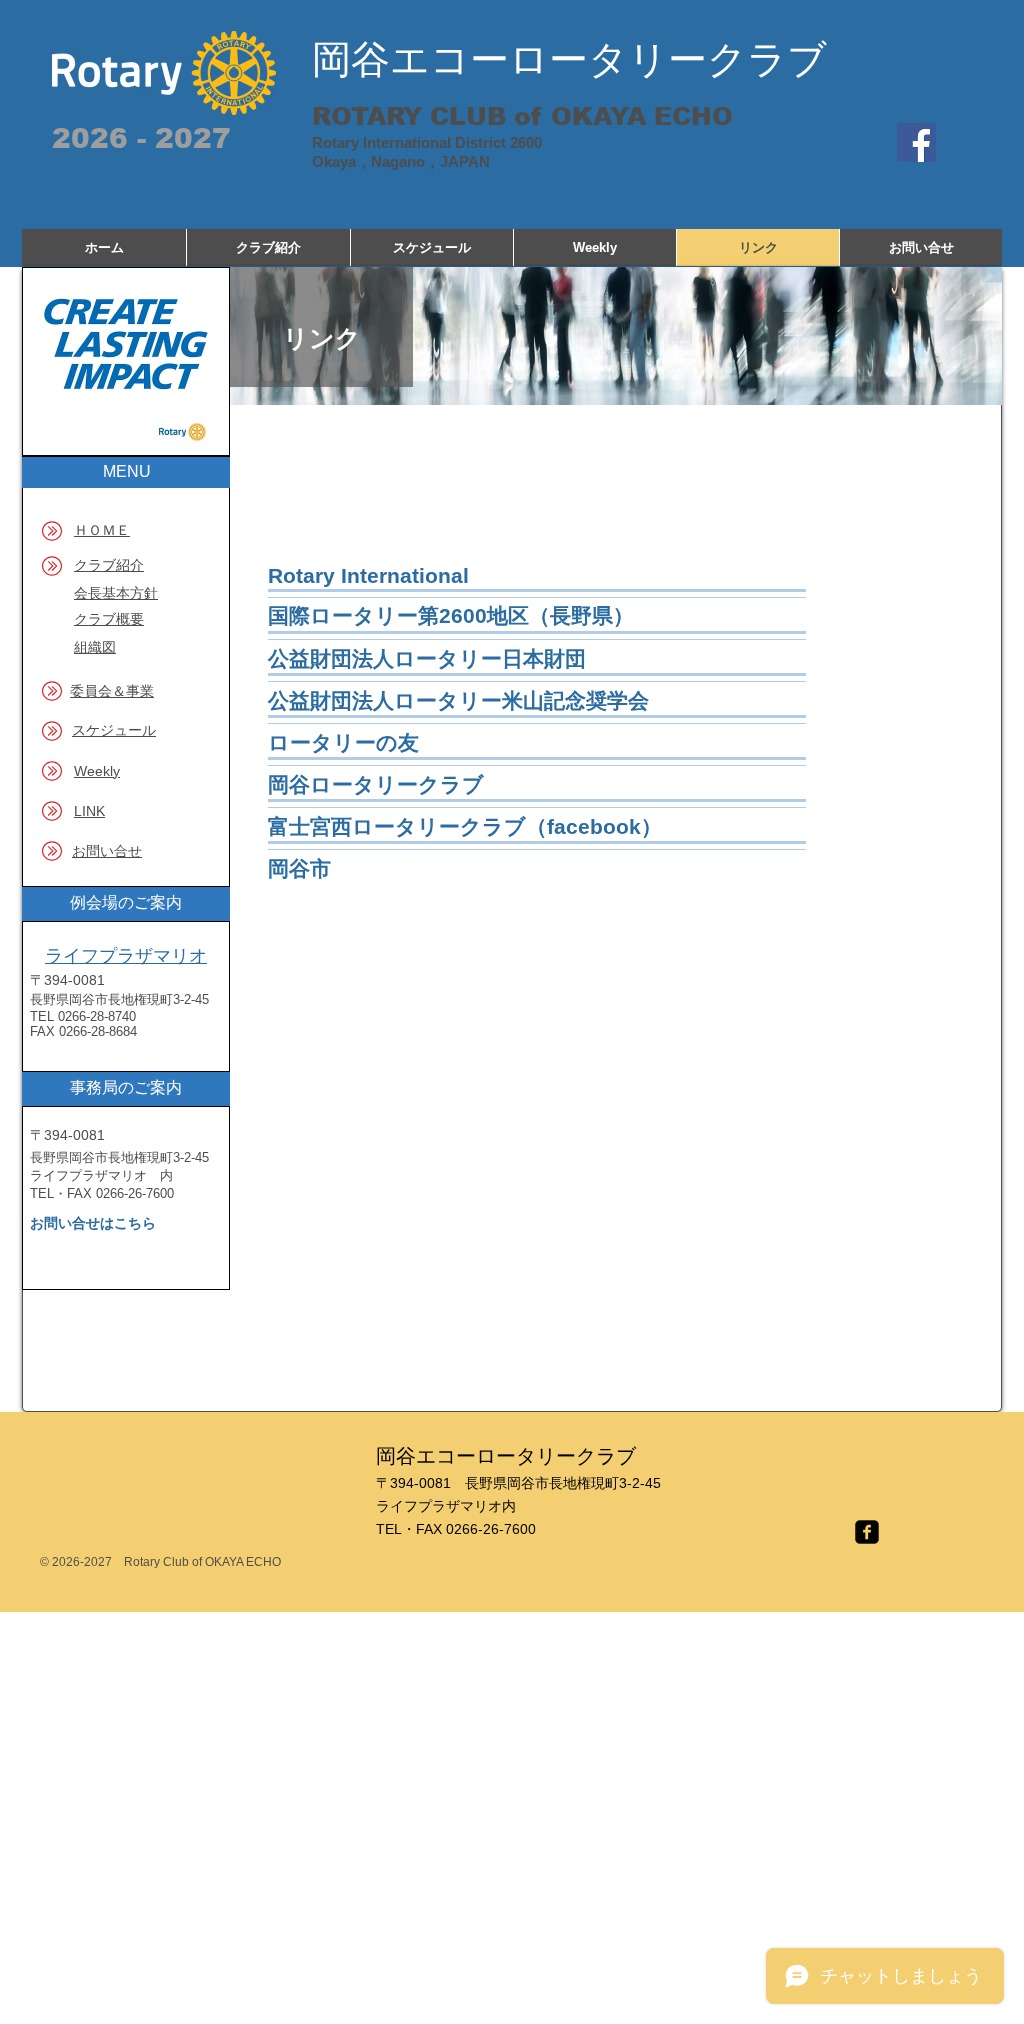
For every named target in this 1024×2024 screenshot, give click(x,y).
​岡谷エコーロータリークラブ (569, 59)
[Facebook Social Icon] (916, 142)
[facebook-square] (867, 1532)
